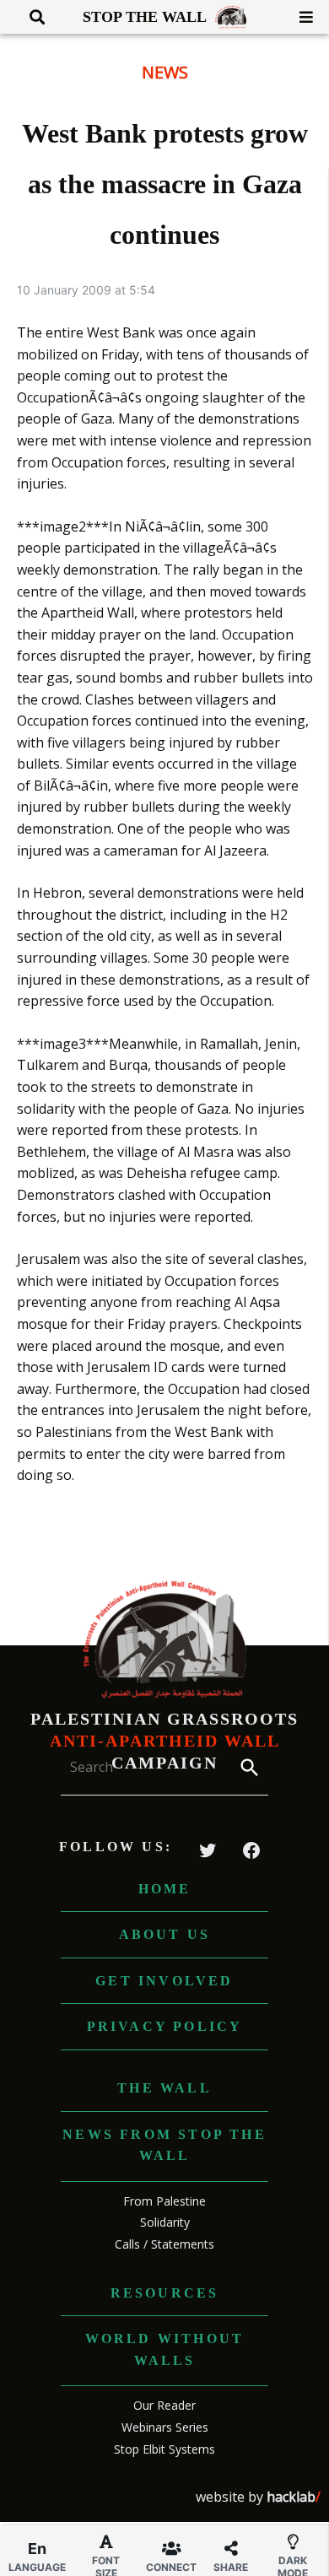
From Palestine (164, 2201)
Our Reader (164, 2405)
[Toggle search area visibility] (31, 17)
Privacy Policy (165, 2026)
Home (165, 1889)
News (165, 72)
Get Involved (164, 1981)
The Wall (164, 2088)
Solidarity (165, 2222)
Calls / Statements (164, 2244)
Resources (165, 2293)
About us (165, 1934)
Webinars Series (165, 2427)
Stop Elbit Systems (164, 2449)
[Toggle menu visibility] (300, 17)
